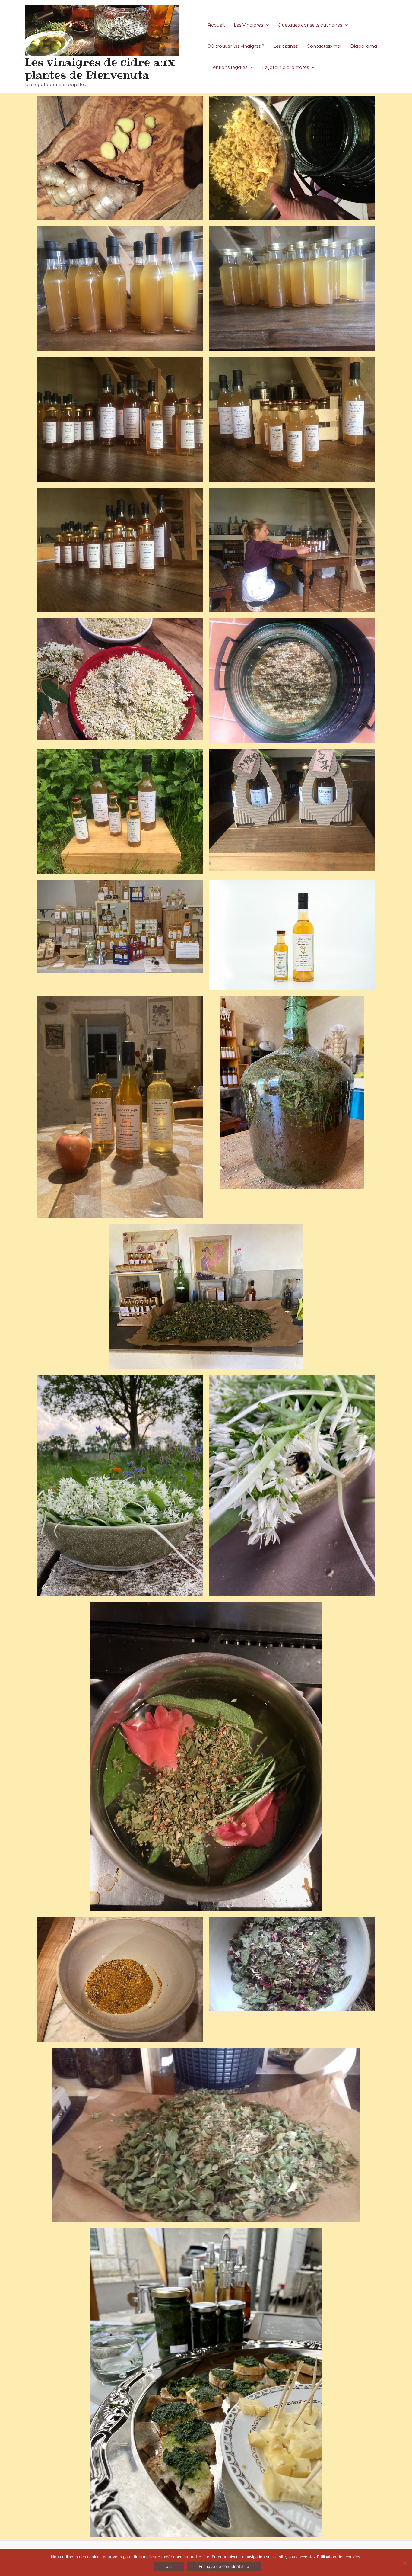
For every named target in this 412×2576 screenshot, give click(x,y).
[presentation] (266, 25)
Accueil (216, 25)
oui (169, 2566)
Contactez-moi (324, 46)
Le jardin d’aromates (285, 67)
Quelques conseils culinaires (310, 25)
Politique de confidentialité (224, 2566)
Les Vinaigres (248, 25)
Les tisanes (285, 46)
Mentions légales (227, 67)
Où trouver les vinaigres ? (236, 46)
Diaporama (364, 46)
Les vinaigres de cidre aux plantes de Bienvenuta (100, 68)
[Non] (404, 2563)
